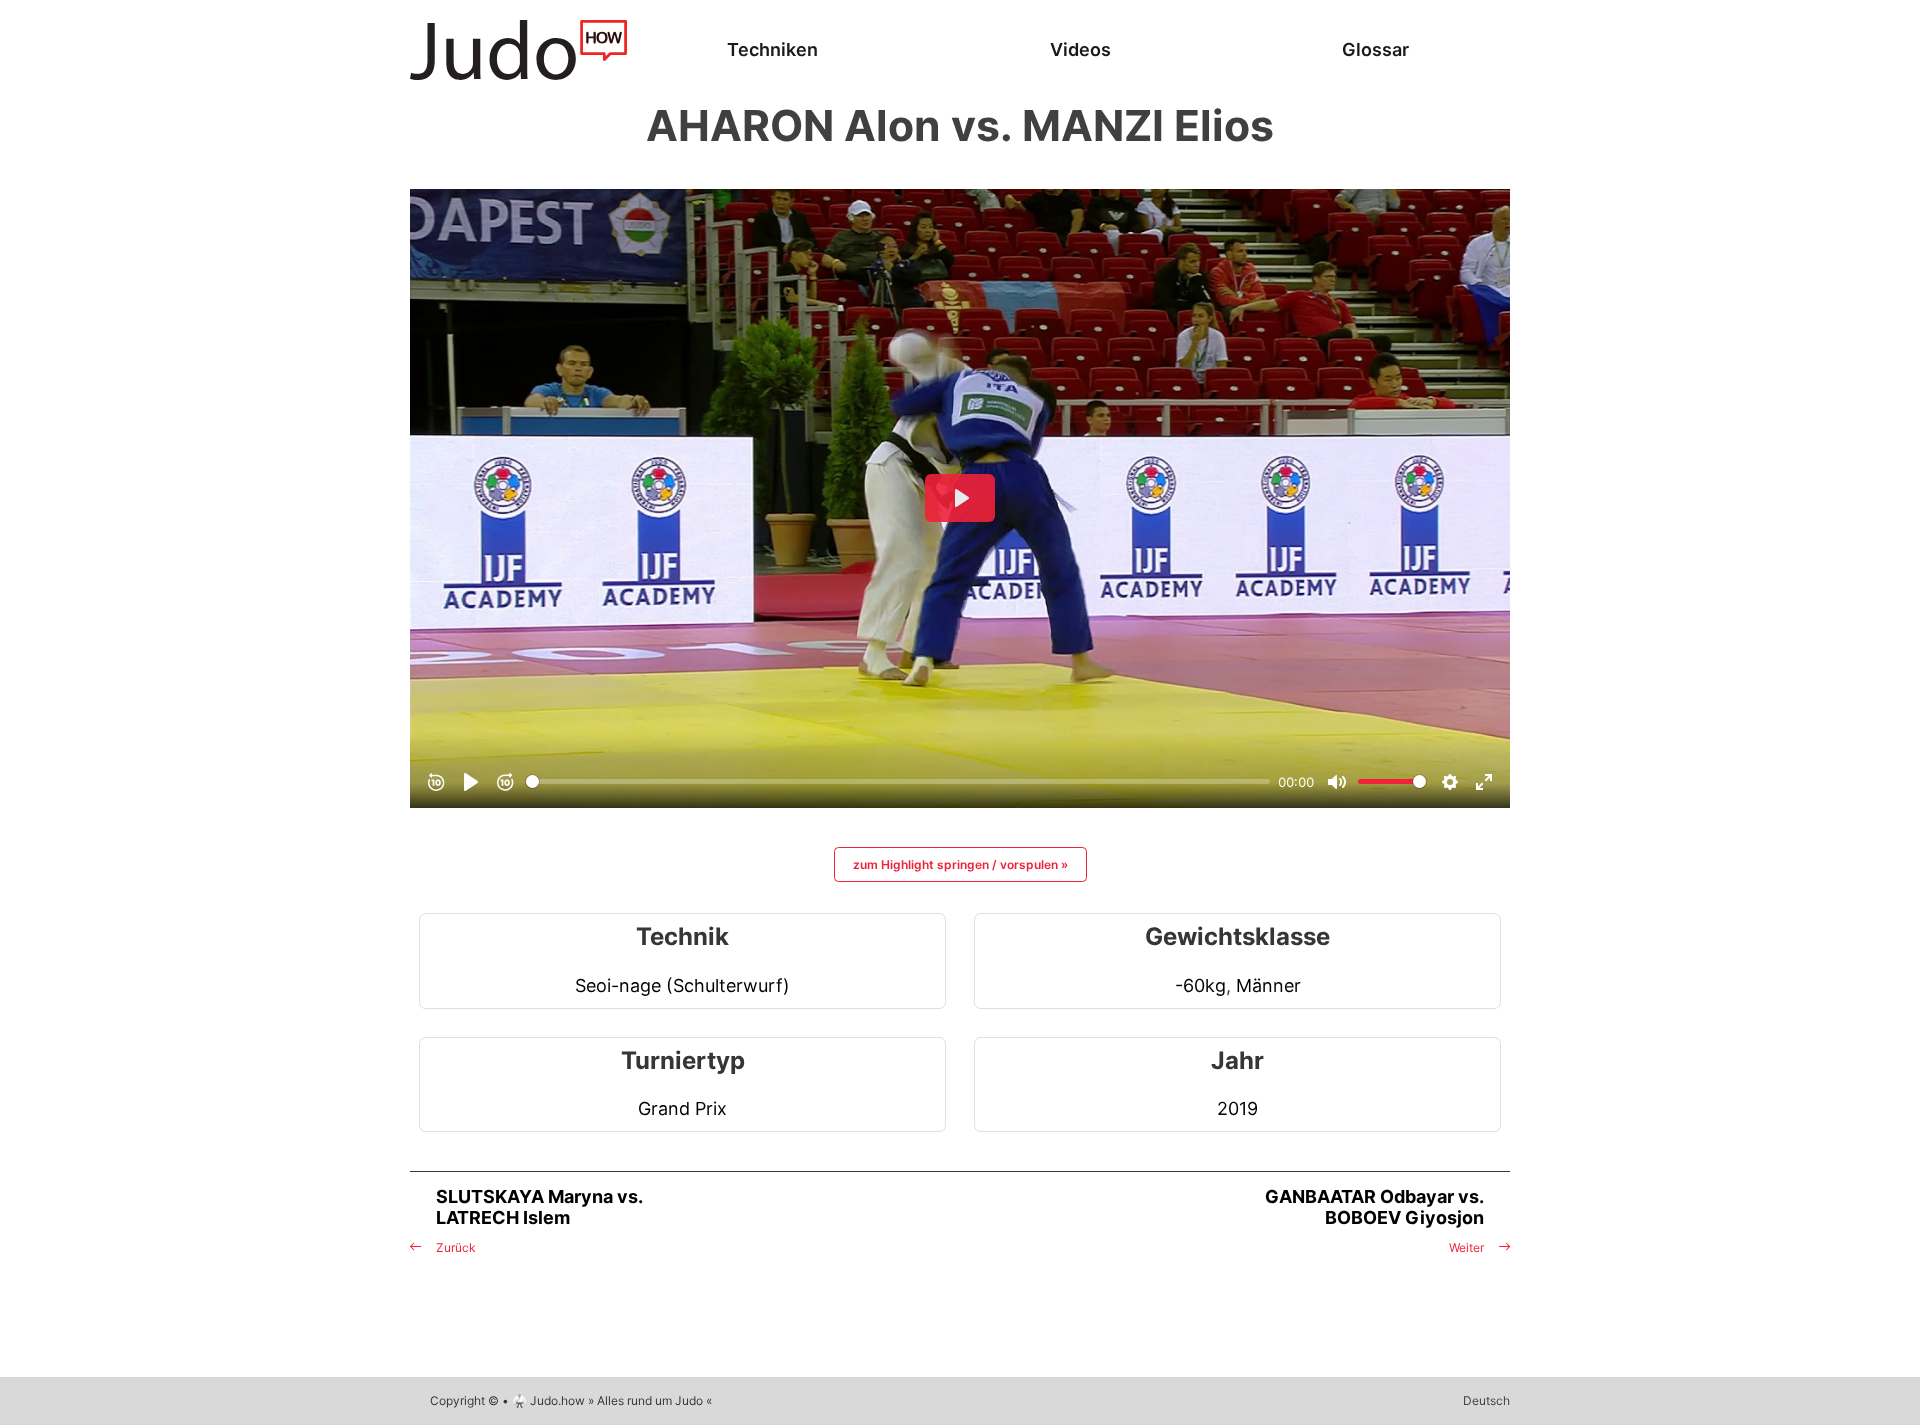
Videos (1080, 49)
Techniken (772, 49)
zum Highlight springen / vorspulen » (960, 864)
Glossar (1375, 49)
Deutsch (1486, 1400)
